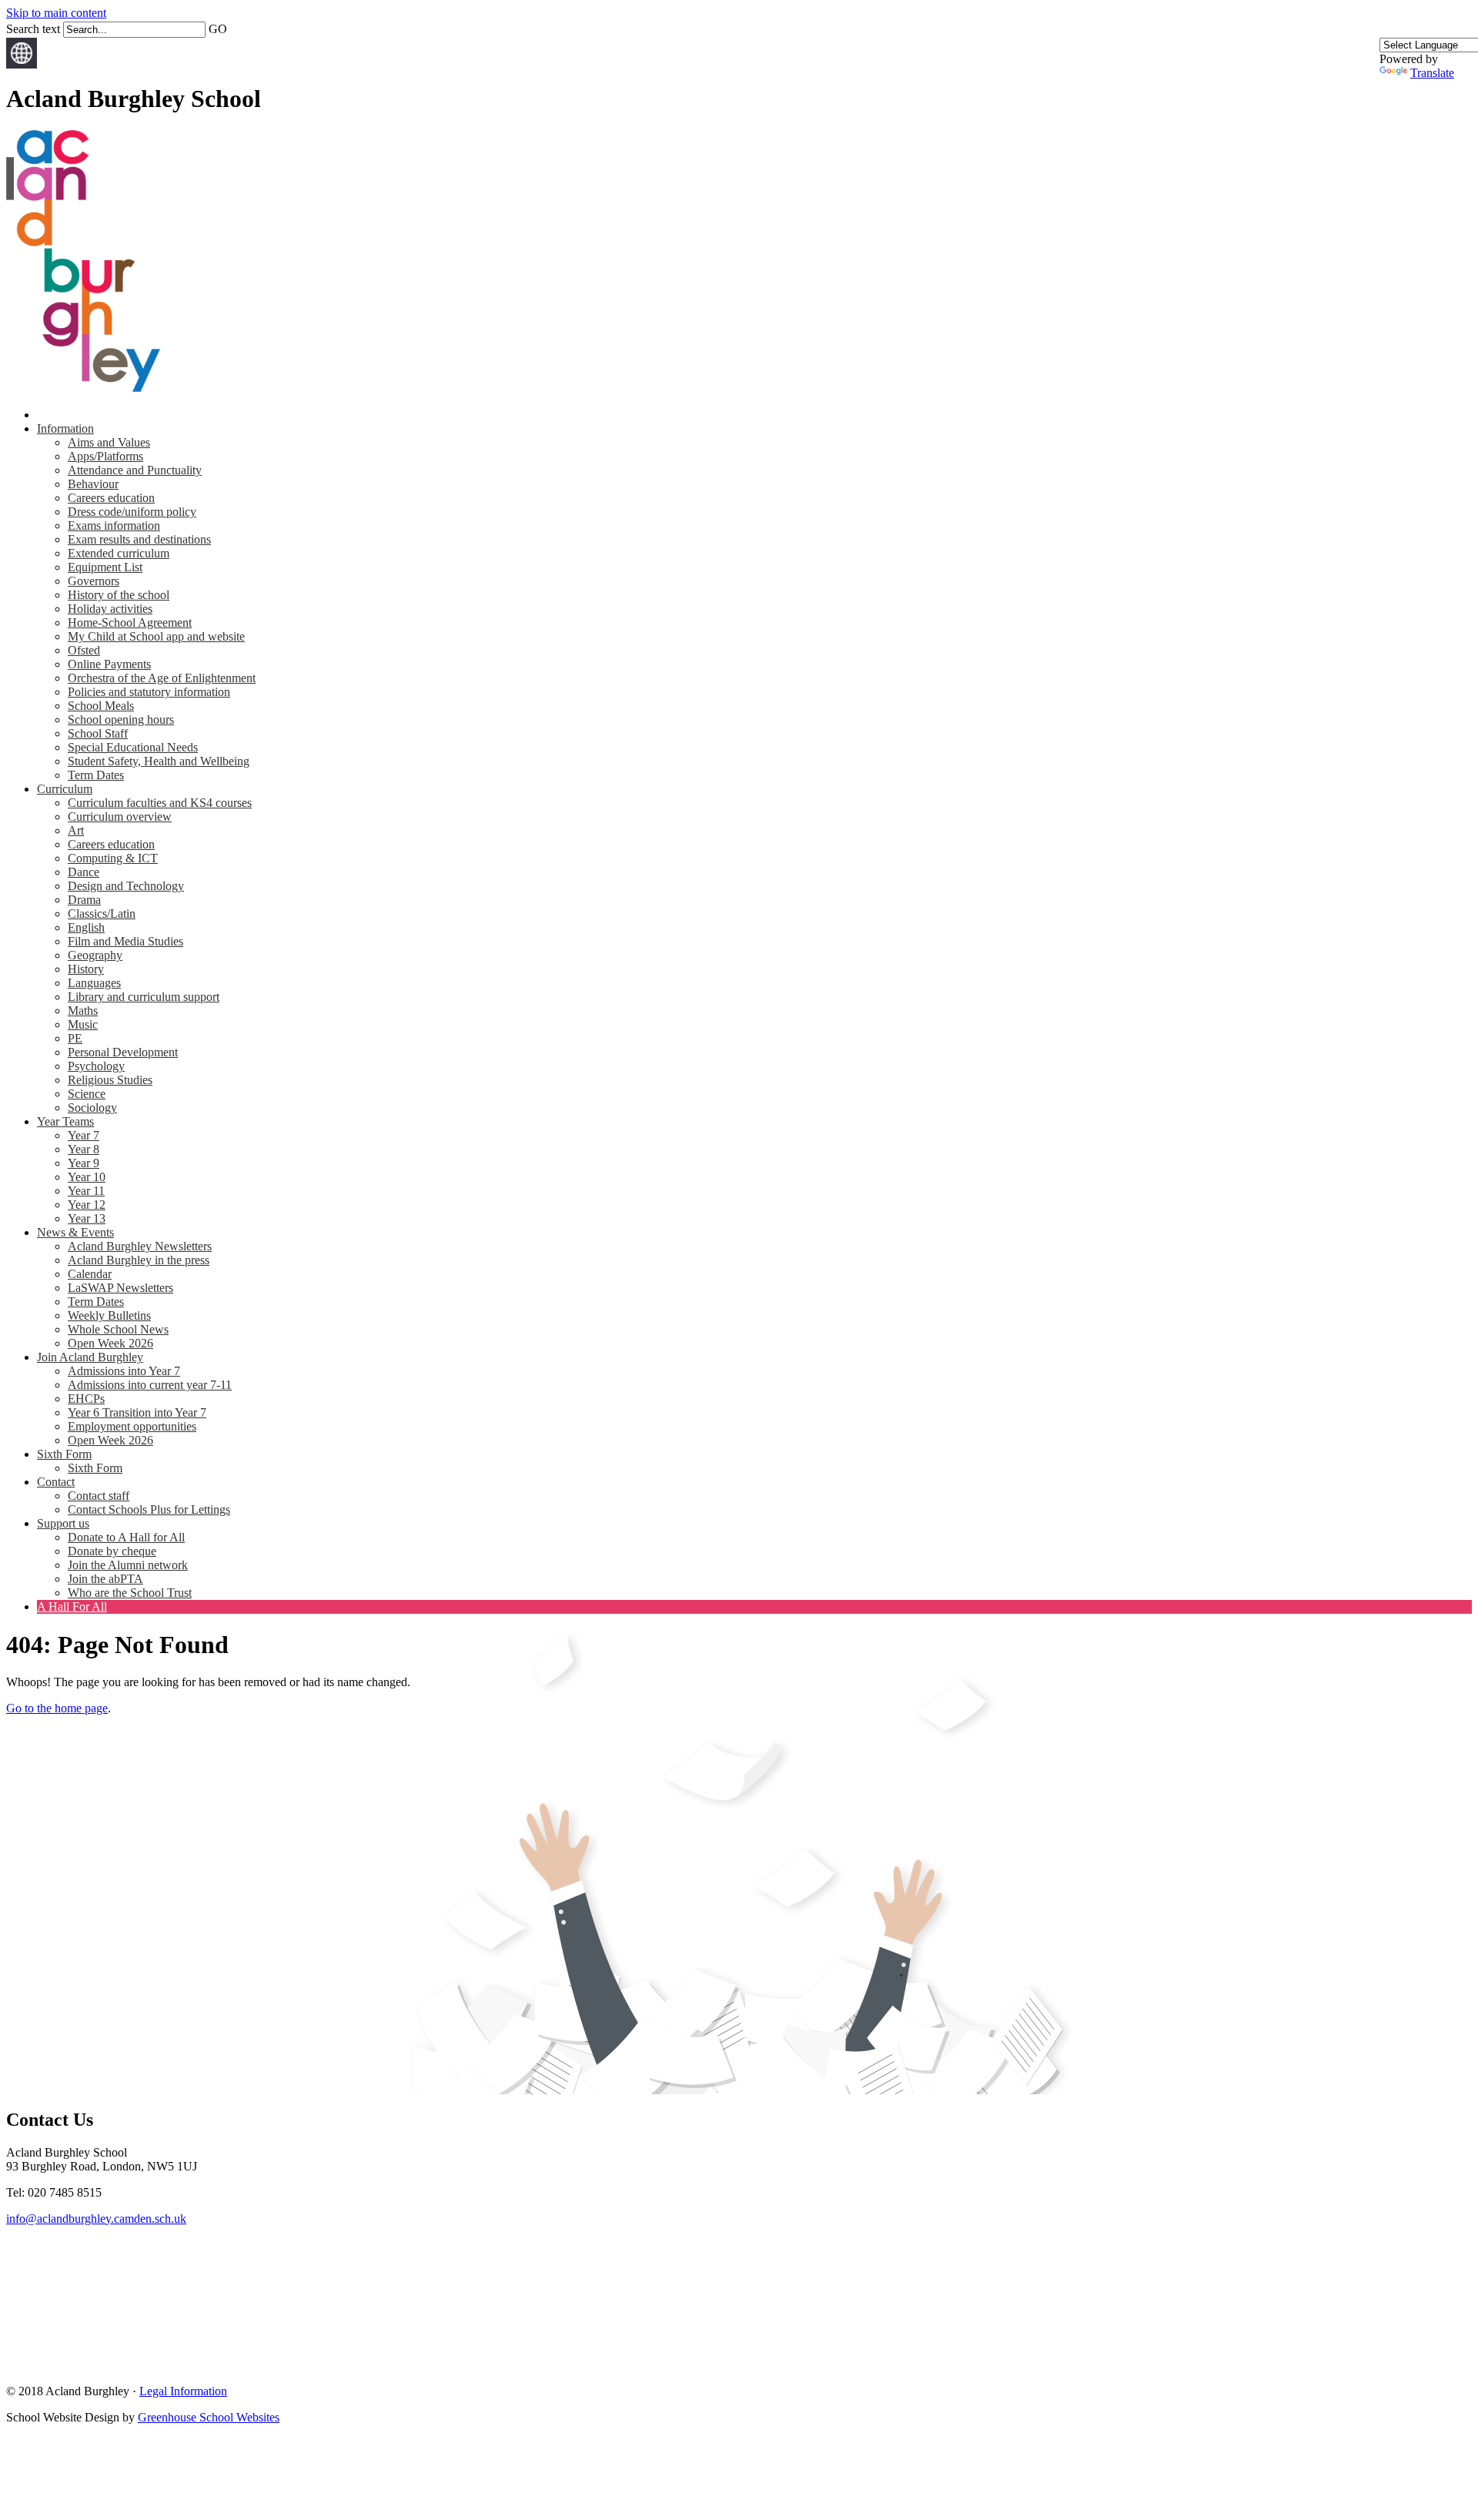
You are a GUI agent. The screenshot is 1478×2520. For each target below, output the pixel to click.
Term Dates (96, 775)
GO (218, 29)
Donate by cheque (112, 1551)
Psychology (96, 1066)
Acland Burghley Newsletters (140, 1246)
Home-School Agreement (130, 622)
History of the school (119, 595)
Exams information (114, 525)
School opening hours (121, 720)
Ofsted (84, 650)
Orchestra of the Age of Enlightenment (162, 678)
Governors (94, 581)
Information (65, 428)
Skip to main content (56, 13)
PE (75, 1038)
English (86, 927)
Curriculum (65, 789)
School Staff (98, 733)
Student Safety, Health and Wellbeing (159, 761)
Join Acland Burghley (90, 1357)
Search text (33, 29)
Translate (1432, 73)
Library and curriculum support (144, 997)
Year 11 (86, 1191)
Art (76, 830)
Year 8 (84, 1149)
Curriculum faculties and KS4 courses (160, 803)
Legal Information (183, 2391)
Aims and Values (109, 442)
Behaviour (93, 484)
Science (87, 1094)
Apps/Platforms (105, 456)
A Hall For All (72, 1606)
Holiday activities (110, 609)
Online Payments (109, 664)
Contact (56, 1482)
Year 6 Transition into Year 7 (137, 1412)
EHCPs (86, 1399)
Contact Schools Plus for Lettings (149, 1509)
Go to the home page (57, 1708)
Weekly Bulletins (109, 1315)
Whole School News (118, 1329)
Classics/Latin (102, 914)
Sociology (92, 1108)
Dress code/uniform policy (132, 512)
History (86, 969)
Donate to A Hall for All (126, 1537)
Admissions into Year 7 (124, 1371)
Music (83, 1024)
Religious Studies (110, 1080)
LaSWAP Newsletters (120, 1288)
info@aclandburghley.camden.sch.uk (96, 2219)
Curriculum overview (120, 817)
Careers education (111, 498)
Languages (94, 983)
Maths (83, 1011)
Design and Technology (126, 886)
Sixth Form (64, 1454)
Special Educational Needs (133, 747)
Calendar (90, 1274)
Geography (95, 955)
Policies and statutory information (149, 692)
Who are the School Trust (130, 1593)
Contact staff (99, 1496)
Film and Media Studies (125, 941)
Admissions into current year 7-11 (150, 1385)
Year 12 (87, 1205)
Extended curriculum (119, 553)
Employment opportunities (132, 1426)
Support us (63, 1523)
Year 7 (84, 1135)
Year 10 (87, 1177)
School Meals (101, 706)
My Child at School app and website (156, 636)
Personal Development (123, 1052)
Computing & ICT (113, 858)
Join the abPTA (105, 1579)
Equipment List (105, 567)
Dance (84, 872)
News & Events (75, 1232)
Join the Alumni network (128, 1565)
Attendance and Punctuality (135, 470)
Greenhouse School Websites (209, 2417)
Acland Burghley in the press (139, 1260)
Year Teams (65, 1121)
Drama (84, 900)
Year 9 (84, 1163)
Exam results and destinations (139, 539)
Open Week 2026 (110, 1343)
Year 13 (87, 1218)
